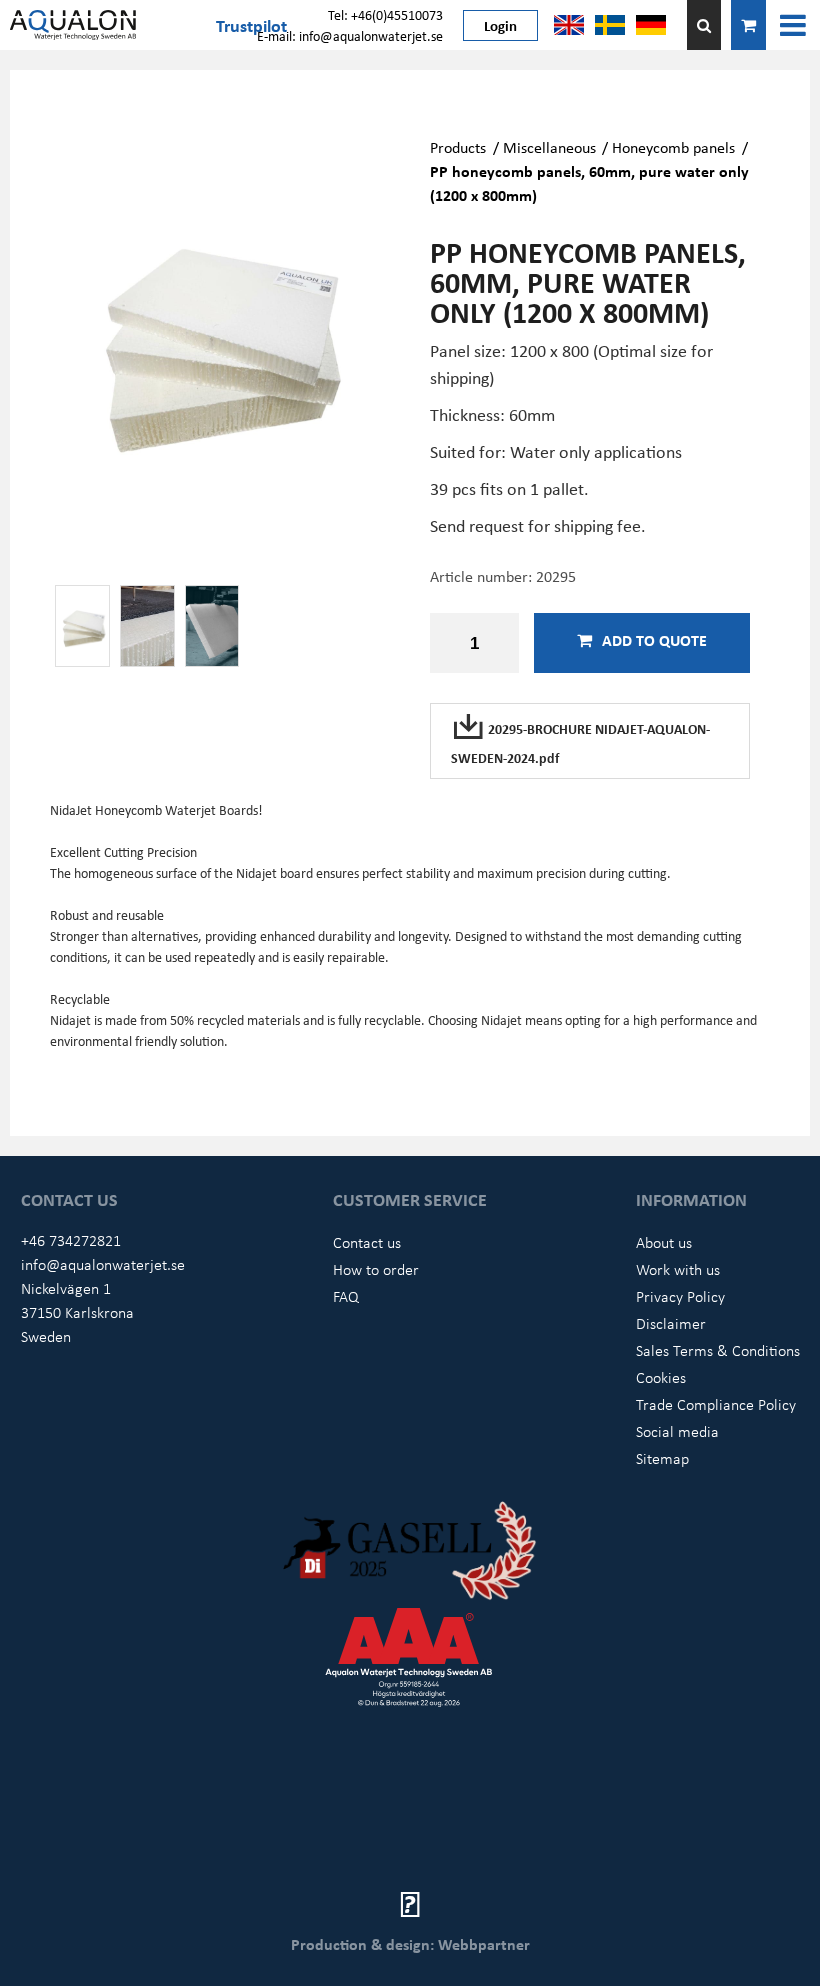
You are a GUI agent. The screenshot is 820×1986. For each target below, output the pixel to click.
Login (500, 25)
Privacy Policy (680, 1296)
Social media (677, 1431)
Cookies (661, 1377)
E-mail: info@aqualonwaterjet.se (350, 35)
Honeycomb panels (673, 147)
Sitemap (662, 1458)
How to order (376, 1269)
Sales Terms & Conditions (718, 1350)
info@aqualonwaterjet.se (103, 1264)
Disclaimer (671, 1323)
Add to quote (654, 640)
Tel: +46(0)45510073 (385, 14)
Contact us (367, 1242)
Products (458, 147)
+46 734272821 (71, 1240)
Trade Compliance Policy (716, 1404)
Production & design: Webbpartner (410, 1944)
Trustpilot (251, 25)
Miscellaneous (549, 147)
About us (664, 1242)
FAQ (346, 1296)
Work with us (678, 1269)
